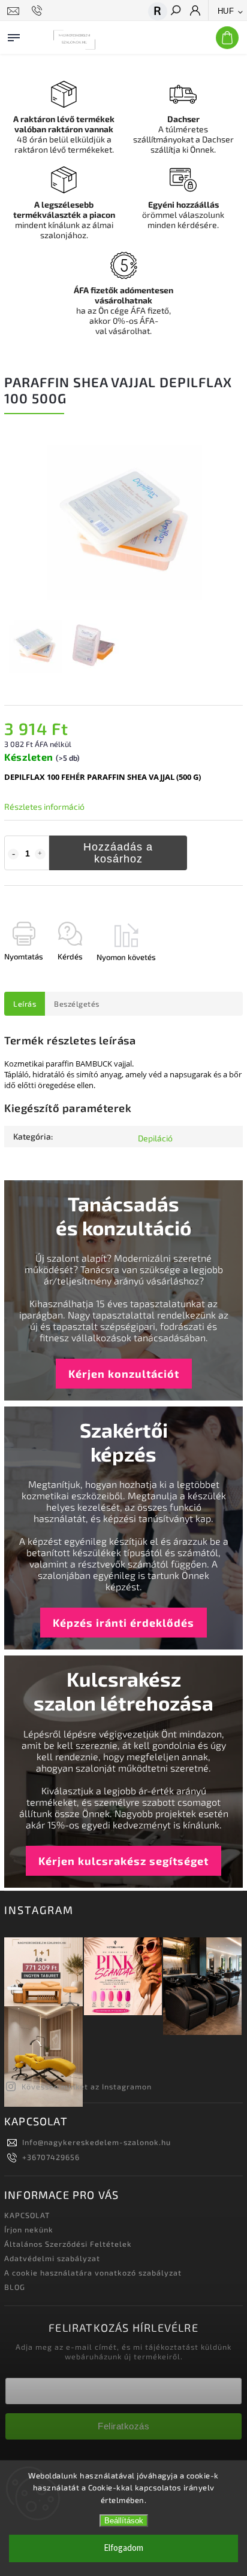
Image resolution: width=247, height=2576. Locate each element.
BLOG (15, 2287)
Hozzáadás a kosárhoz (118, 853)
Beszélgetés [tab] (77, 1004)
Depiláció (155, 1138)
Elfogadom (123, 2548)
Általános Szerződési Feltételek (68, 2244)
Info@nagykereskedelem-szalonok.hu (97, 2142)
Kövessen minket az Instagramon (87, 2086)
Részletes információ (44, 806)
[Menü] (14, 35)
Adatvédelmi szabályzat (52, 2258)
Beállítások (124, 2521)
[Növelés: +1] (40, 854)
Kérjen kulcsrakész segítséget (123, 1861)
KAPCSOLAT (27, 2215)
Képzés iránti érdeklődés (123, 1623)
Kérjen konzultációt (124, 1374)
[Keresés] (175, 11)
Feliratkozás (123, 2426)
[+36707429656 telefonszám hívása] (39, 11)
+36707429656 (51, 2157)
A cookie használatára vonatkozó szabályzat (93, 2273)
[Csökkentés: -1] (13, 854)
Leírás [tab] (25, 1004)
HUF (226, 11)
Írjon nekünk (29, 2229)
